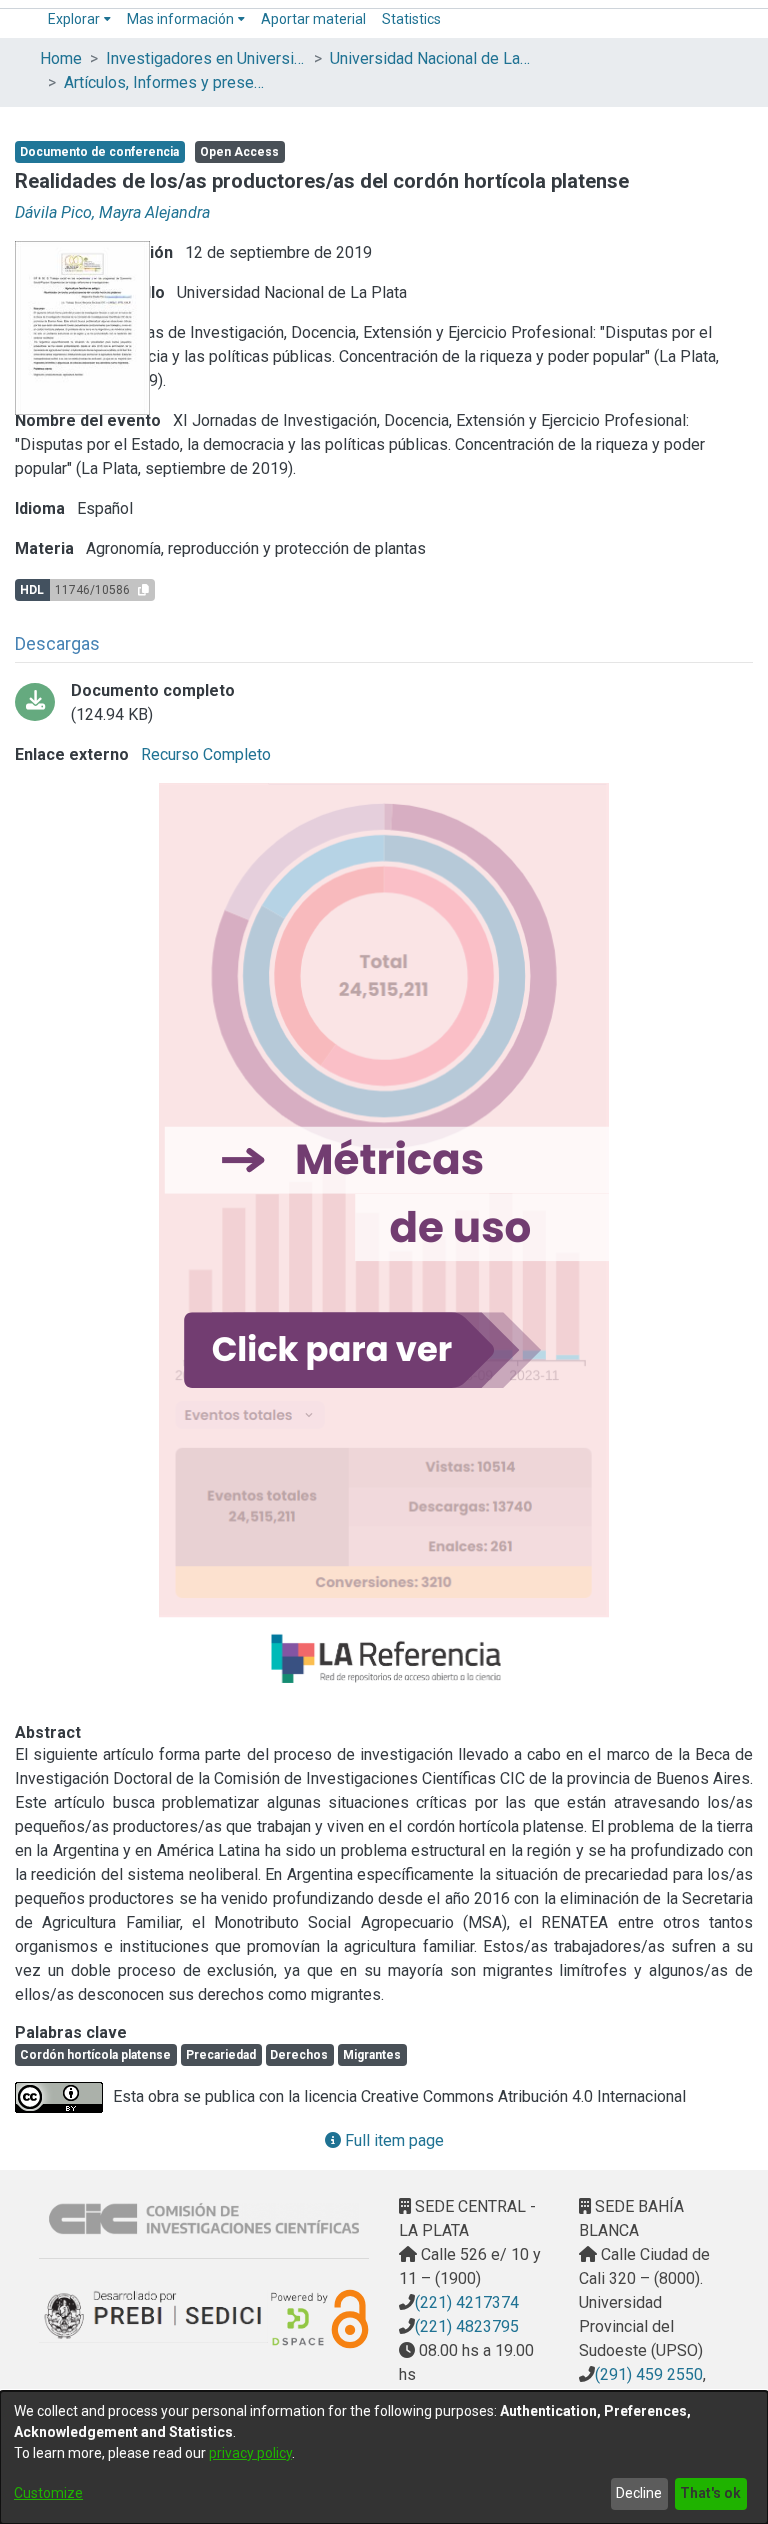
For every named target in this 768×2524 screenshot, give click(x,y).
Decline (639, 2493)
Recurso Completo (204, 754)
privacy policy (250, 2453)
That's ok (710, 2493)
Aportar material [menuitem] (313, 19)
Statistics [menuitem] (411, 19)
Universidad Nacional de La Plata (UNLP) (430, 58)
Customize (48, 2493)
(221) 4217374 (467, 2302)
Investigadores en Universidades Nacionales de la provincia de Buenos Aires (206, 58)
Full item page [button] (392, 2140)
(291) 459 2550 (649, 2374)
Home (61, 58)
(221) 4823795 (467, 2326)
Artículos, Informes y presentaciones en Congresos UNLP (164, 82)
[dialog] (384, 2457)
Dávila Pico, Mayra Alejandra (112, 212)
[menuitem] (79, 19)
